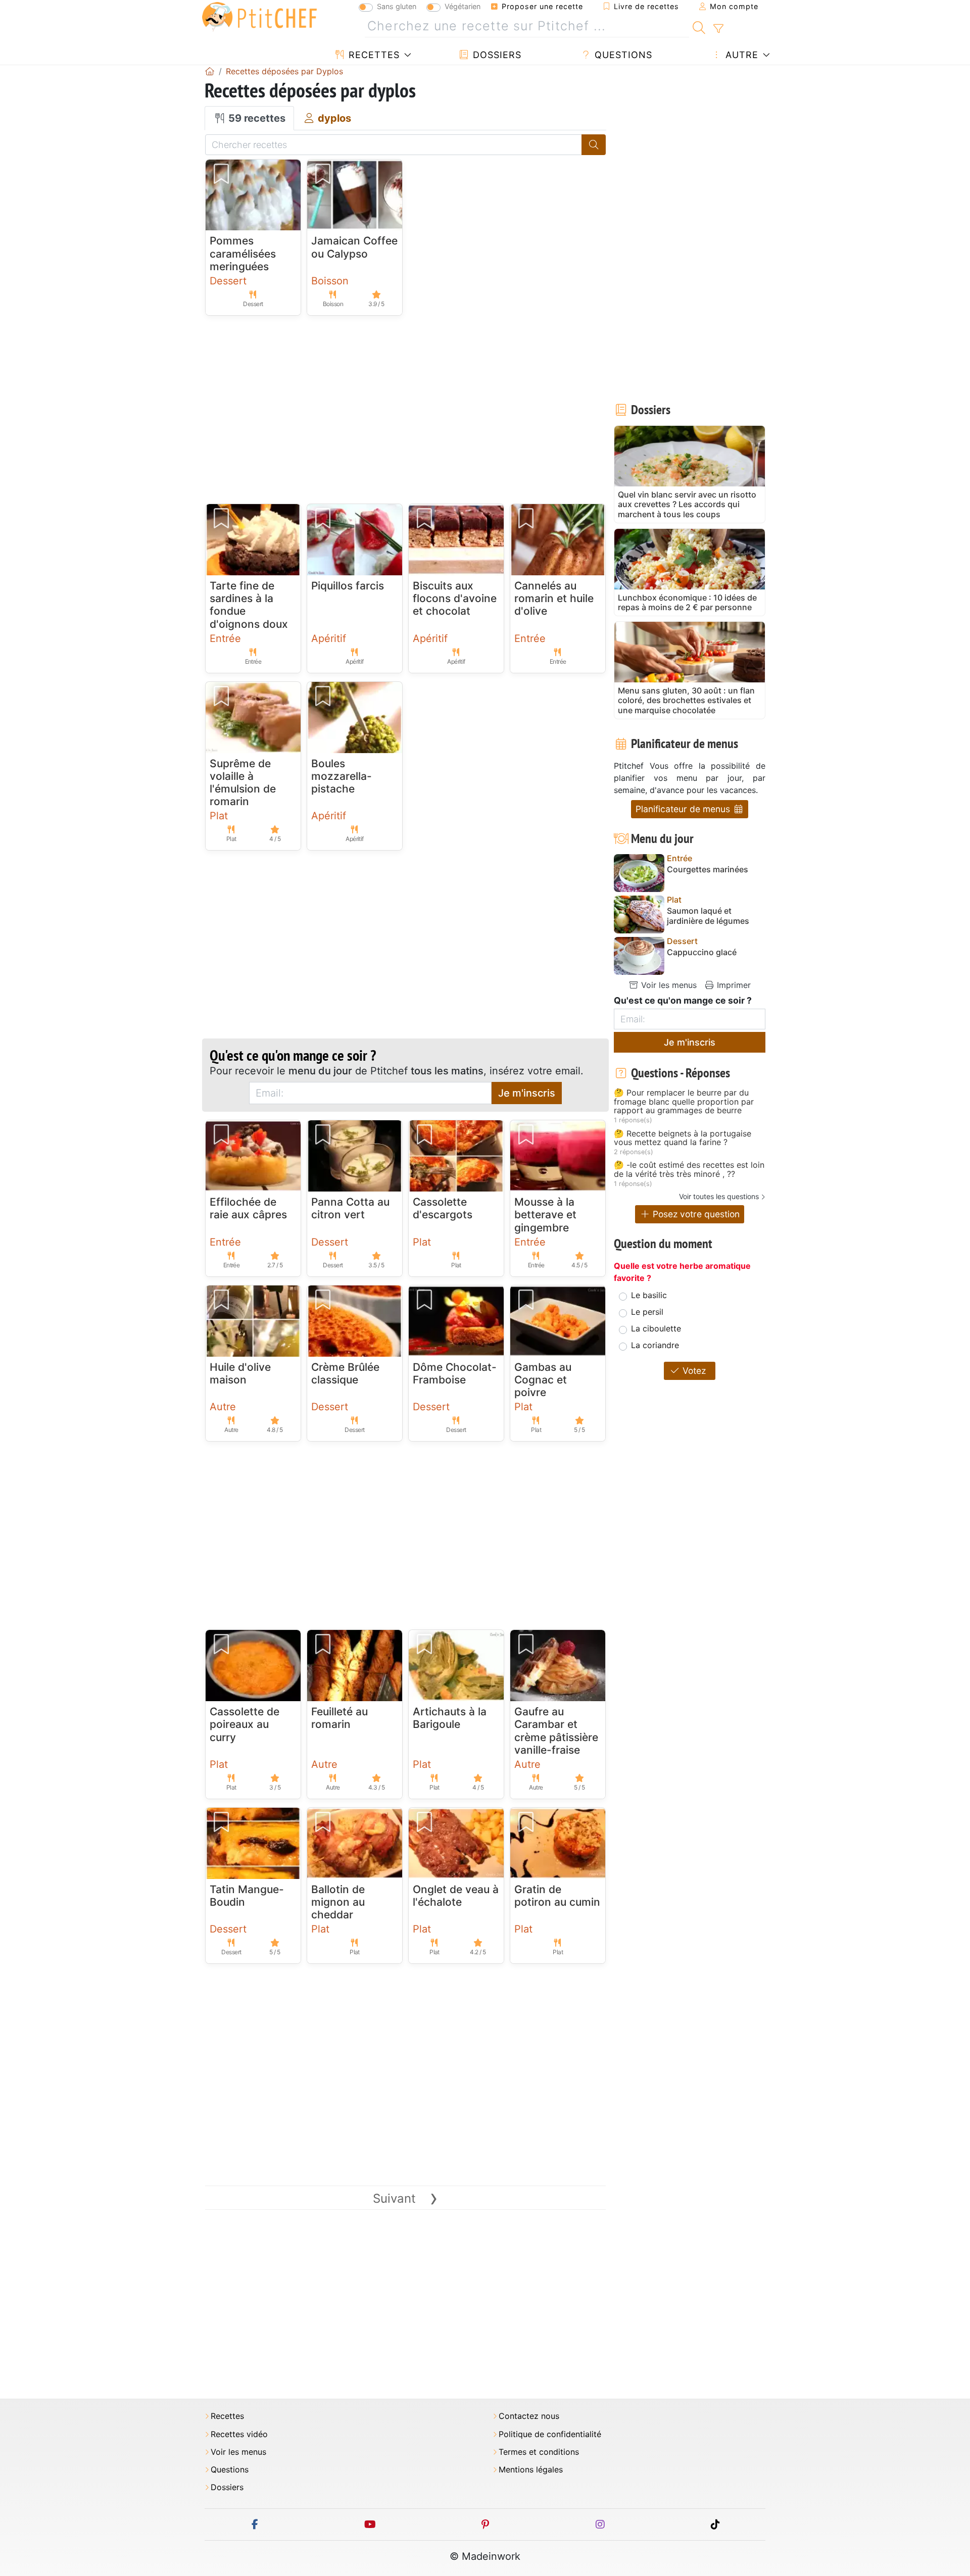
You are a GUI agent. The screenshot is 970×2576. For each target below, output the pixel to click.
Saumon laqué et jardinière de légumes (708, 916)
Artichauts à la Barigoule (450, 1718)
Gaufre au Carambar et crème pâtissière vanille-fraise (556, 1731)
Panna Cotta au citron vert (350, 1208)
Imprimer (733, 985)
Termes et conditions (539, 2452)
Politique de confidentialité (550, 2434)
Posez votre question (695, 1214)
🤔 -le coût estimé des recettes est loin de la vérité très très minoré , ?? (689, 1170)
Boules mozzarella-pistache (342, 776)
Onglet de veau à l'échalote (456, 1896)
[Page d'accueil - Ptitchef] (210, 71)
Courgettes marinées (708, 870)
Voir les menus (668, 985)
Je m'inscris (527, 1093)
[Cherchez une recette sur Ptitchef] (699, 26)
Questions (622, 55)
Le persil (647, 1312)
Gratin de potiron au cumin (557, 1896)
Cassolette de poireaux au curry (245, 1724)
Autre (740, 55)
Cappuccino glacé (702, 952)
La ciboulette (656, 1328)
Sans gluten (397, 6)
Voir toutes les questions (719, 1196)
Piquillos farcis (348, 586)
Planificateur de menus (684, 809)
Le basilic (649, 1295)
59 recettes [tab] (256, 118)
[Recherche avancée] (718, 29)
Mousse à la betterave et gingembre (545, 1215)
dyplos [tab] (333, 118)
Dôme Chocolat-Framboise (455, 1373)
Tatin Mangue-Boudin (247, 1896)
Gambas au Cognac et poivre (543, 1380)
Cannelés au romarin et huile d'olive (554, 598)
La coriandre (655, 1345)
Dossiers (496, 55)
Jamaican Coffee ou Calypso (354, 247)
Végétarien (463, 6)
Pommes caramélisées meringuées (243, 253)
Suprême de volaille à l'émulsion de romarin (243, 783)
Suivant (405, 2198)
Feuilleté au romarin (339, 1718)
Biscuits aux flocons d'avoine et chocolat (455, 598)
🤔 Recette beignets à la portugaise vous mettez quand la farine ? (683, 1138)
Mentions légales (531, 2470)
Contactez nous (529, 2416)
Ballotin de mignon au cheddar (338, 1902)
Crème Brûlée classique (345, 1373)
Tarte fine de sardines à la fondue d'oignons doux (249, 605)
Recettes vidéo (239, 2434)
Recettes (373, 55)
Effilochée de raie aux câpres (248, 1208)
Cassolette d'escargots (443, 1208)
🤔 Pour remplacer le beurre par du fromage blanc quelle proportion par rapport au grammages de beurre (684, 1102)
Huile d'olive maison (240, 1373)
